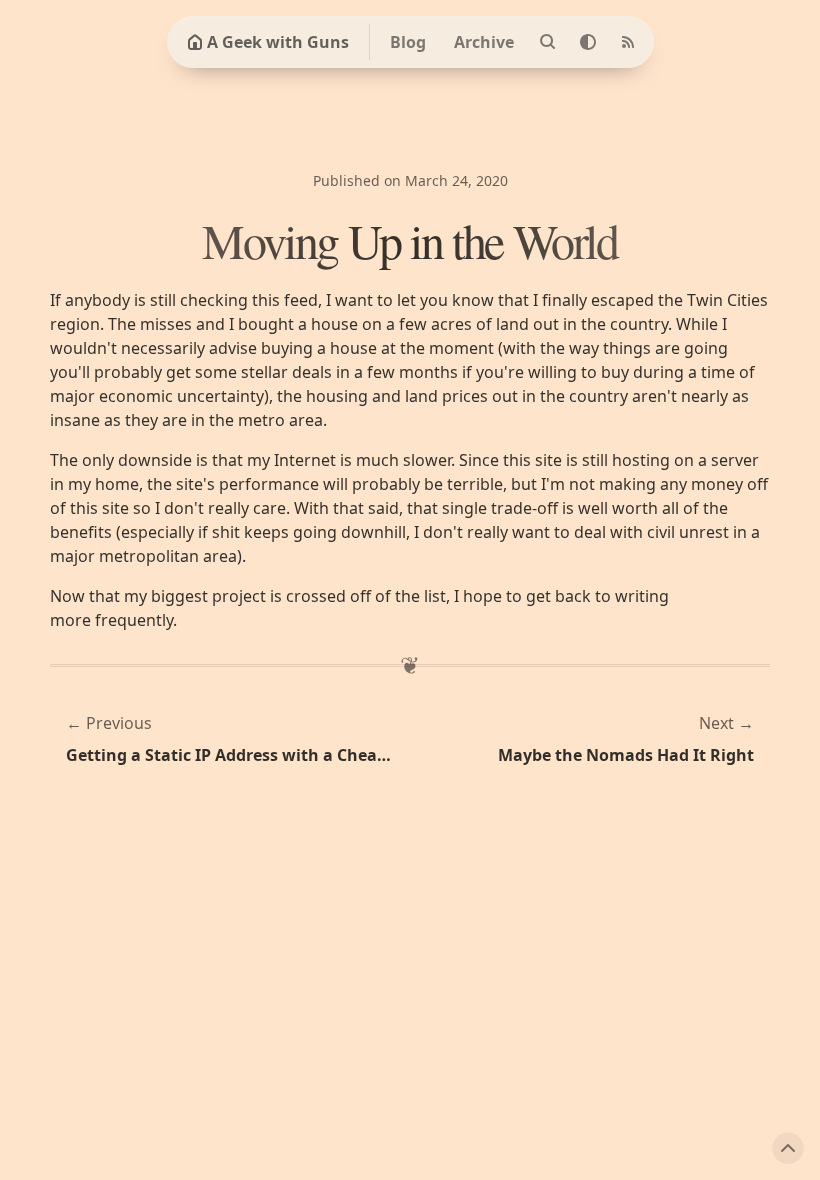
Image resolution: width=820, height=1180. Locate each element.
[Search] (548, 42)
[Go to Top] (788, 1148)
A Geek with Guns (278, 42)
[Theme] (588, 42)
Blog (408, 42)
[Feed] (628, 42)
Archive (484, 42)
